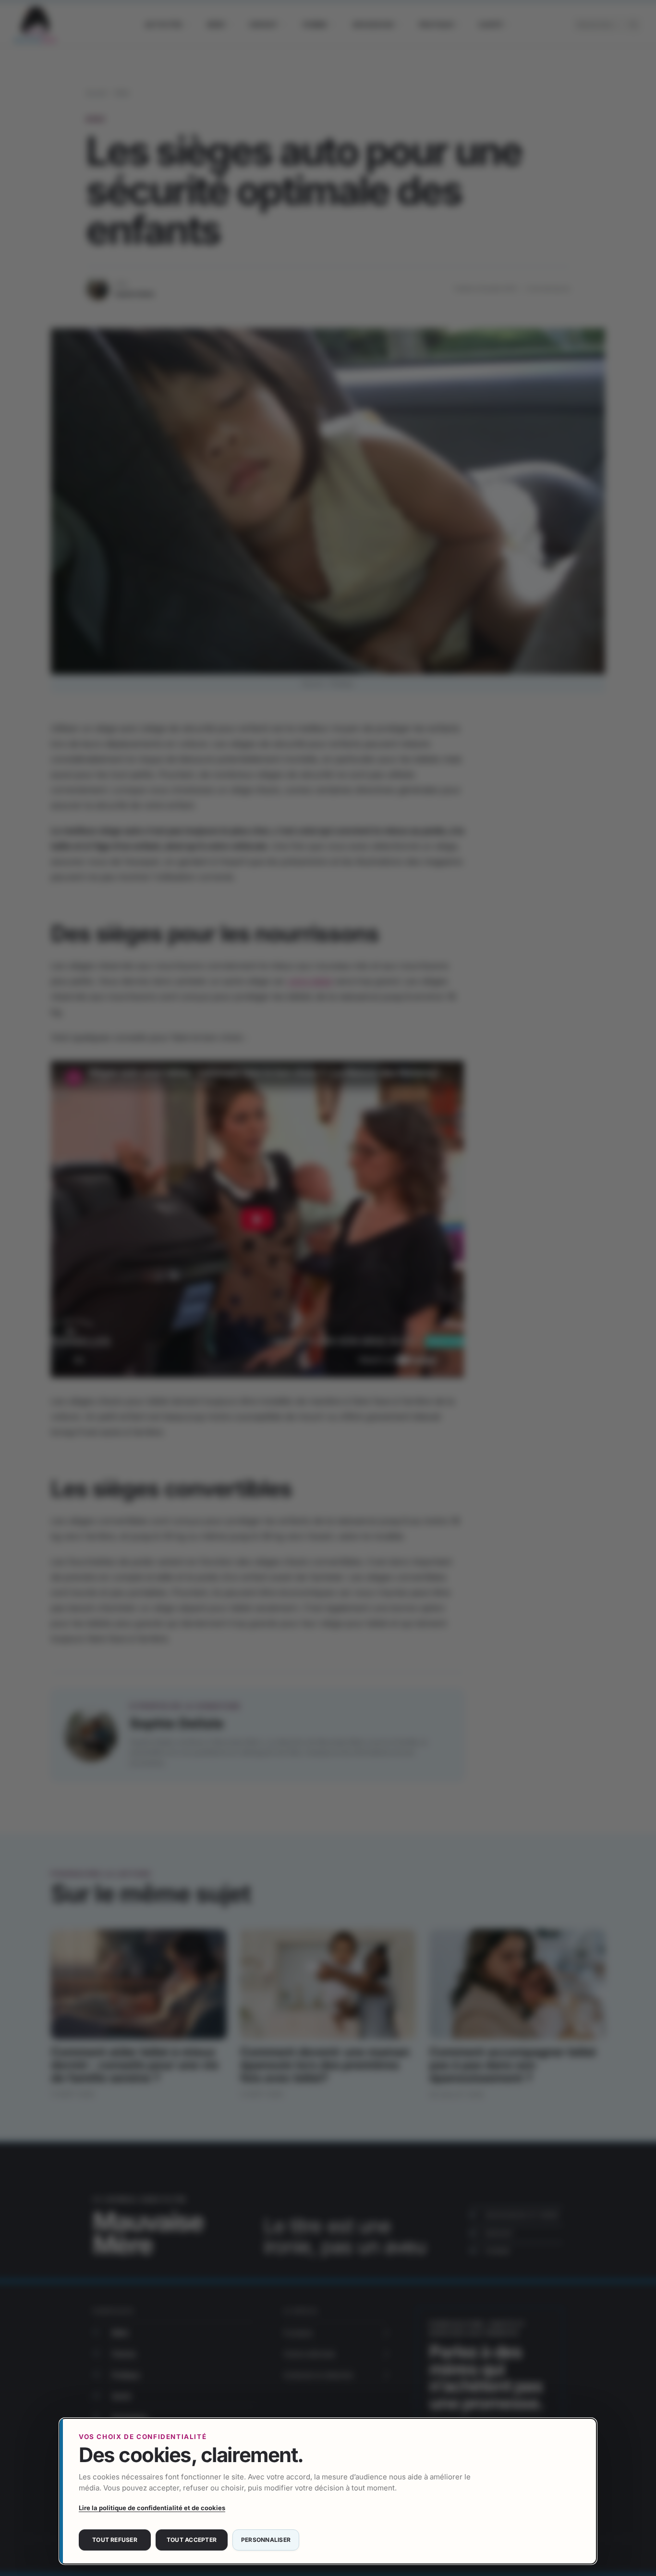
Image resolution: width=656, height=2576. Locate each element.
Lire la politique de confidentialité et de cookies (152, 2508)
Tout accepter (192, 2540)
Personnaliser (266, 2540)
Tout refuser (115, 2540)
